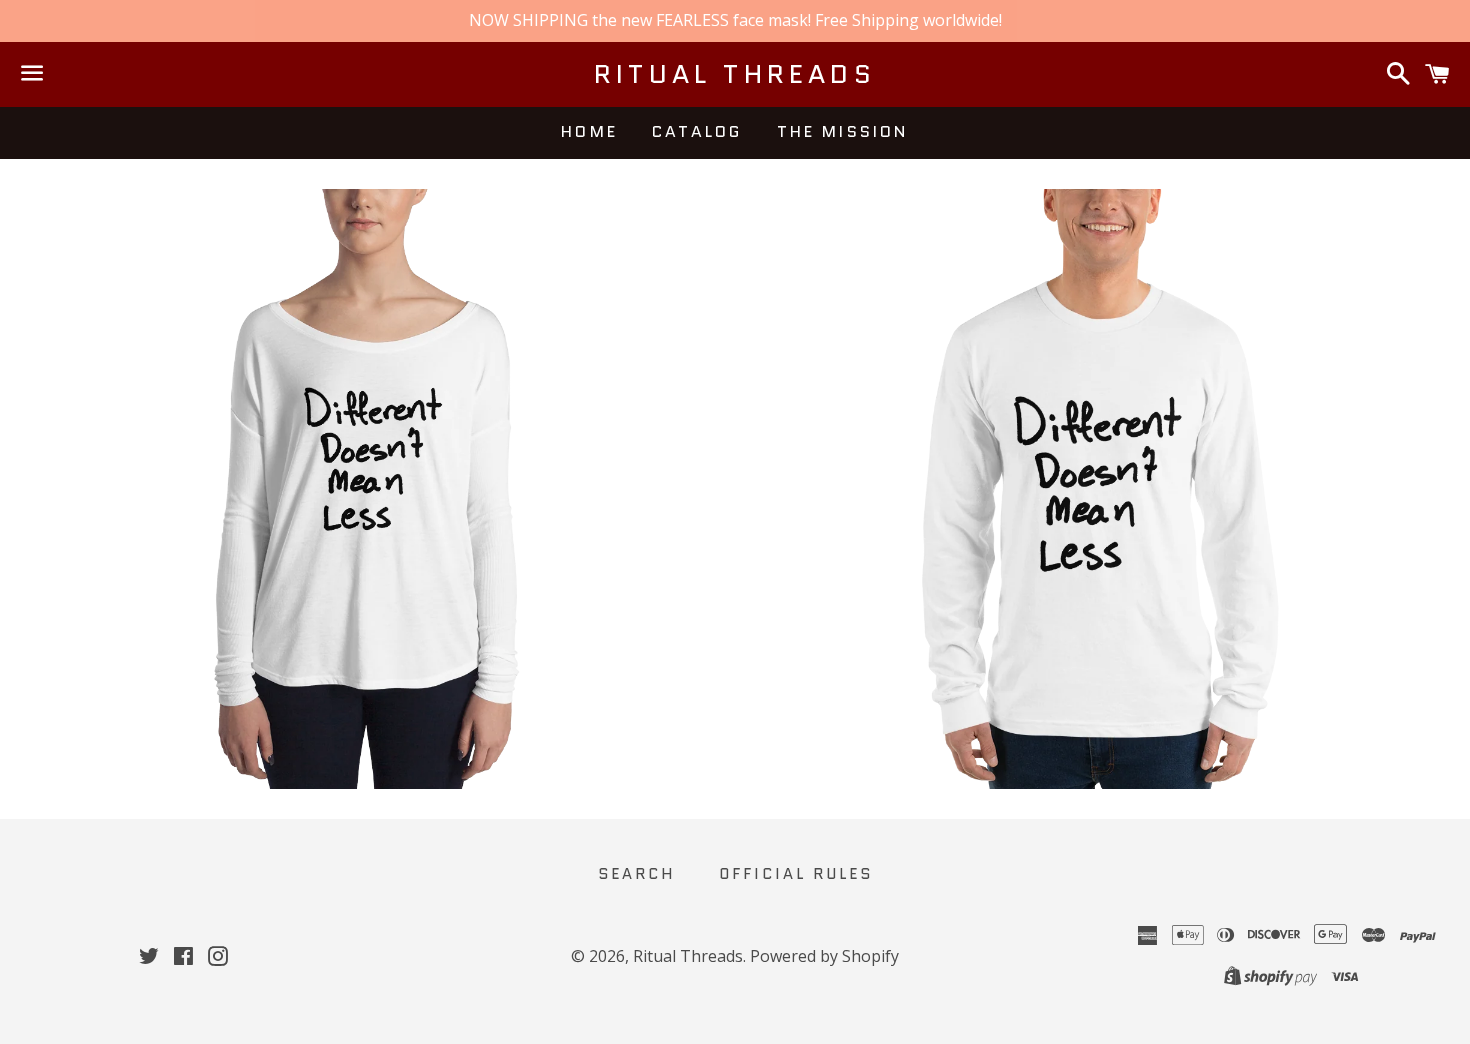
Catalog (697, 131)
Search (636, 874)
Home (589, 131)
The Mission (843, 131)
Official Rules (796, 874)
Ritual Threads (735, 74)
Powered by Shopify (824, 956)
